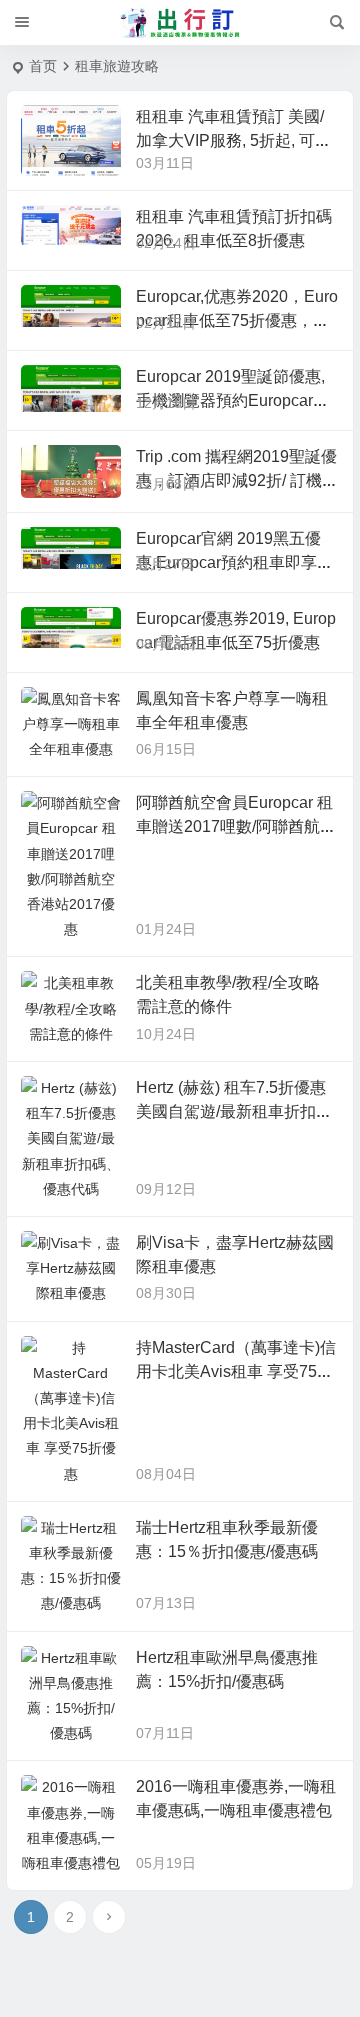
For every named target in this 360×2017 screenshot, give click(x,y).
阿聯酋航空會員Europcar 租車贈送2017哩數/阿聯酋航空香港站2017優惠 (236, 826)
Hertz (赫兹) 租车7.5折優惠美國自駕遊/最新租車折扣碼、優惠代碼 (231, 1111)
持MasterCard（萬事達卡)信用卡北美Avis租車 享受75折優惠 (236, 1371)
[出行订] (180, 23)
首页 (43, 66)
